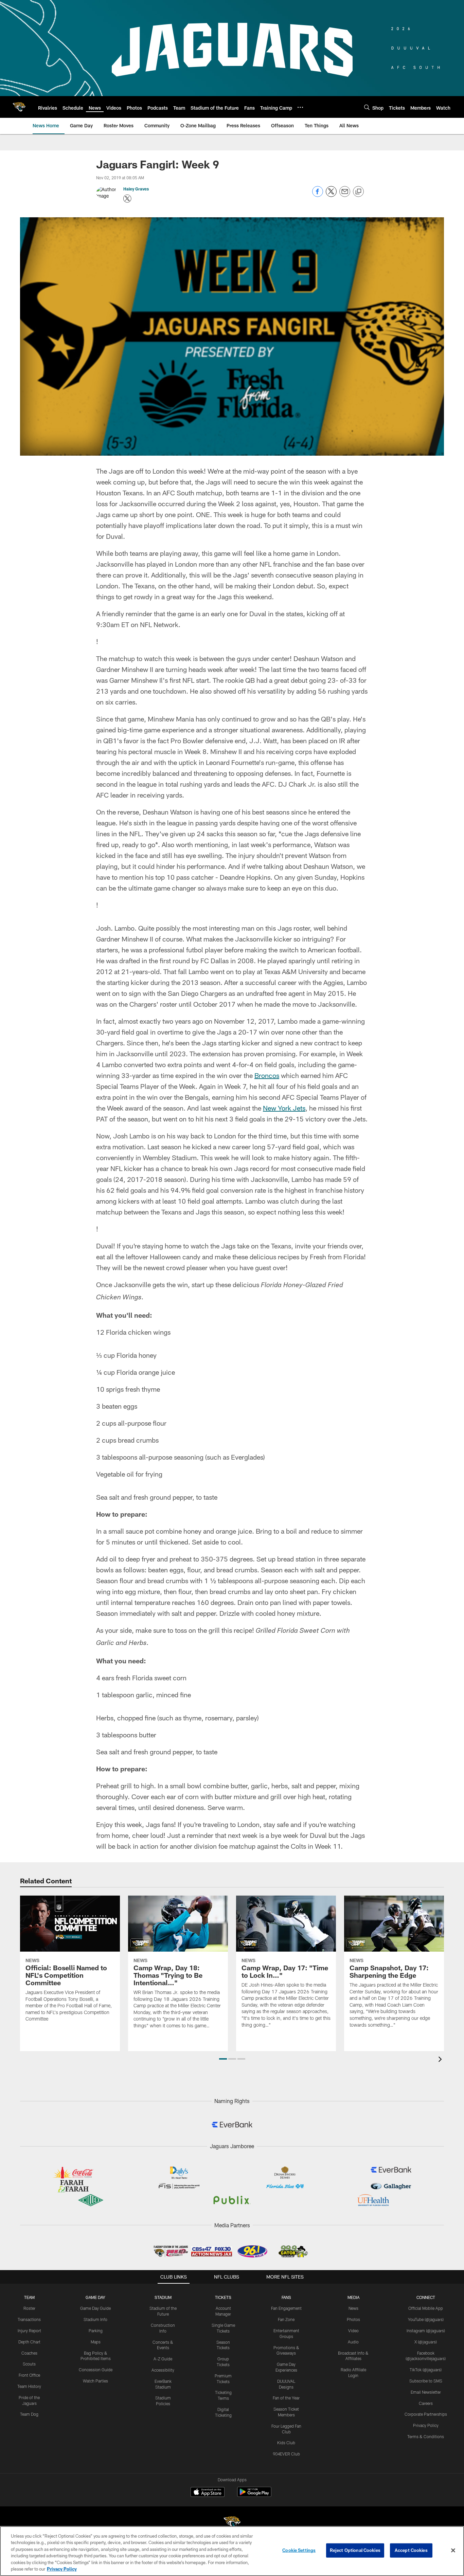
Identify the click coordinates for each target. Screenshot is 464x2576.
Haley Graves (136, 189)
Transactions (29, 2319)
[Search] (367, 107)
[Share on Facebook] (318, 195)
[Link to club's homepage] (19, 107)
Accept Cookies (411, 2550)
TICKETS (223, 2297)
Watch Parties (95, 2381)
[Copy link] (358, 192)
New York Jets (284, 1108)
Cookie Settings (299, 2550)
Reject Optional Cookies (355, 2550)
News (353, 2308)
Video (353, 2331)
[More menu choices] (300, 107)
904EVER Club (286, 2454)
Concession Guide (96, 2370)
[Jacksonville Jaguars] (232, 2524)
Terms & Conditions (426, 2436)
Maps (96, 2342)
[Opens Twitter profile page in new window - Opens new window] (127, 199)
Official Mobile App (426, 2308)
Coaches (29, 2353)
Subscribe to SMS (426, 2381)
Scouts (29, 2364)
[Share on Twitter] (331, 195)
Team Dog (29, 2414)
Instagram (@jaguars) (426, 2331)
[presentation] (441, 2060)
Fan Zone (286, 2319)
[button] (223, 2059)
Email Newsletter (426, 2392)
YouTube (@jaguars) (426, 2319)
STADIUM (163, 2297)
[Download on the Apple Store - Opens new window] (208, 2493)
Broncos (267, 1075)
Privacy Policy (426, 2425)
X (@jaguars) (426, 2342)
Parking (96, 2331)
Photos (353, 2319)
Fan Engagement (286, 2308)
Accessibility (163, 2370)
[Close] (453, 2551)
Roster (29, 2308)
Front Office (29, 2375)
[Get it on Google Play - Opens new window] (254, 2495)
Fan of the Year (286, 2398)
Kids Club (286, 2443)
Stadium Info (95, 2319)
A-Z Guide (163, 2359)
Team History (29, 2386)
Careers (426, 2403)
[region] (232, 2551)
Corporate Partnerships (426, 2414)
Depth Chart (29, 2342)
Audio (353, 2342)
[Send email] (345, 195)
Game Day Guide (95, 2308)
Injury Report (29, 2331)
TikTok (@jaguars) (426, 2370)
